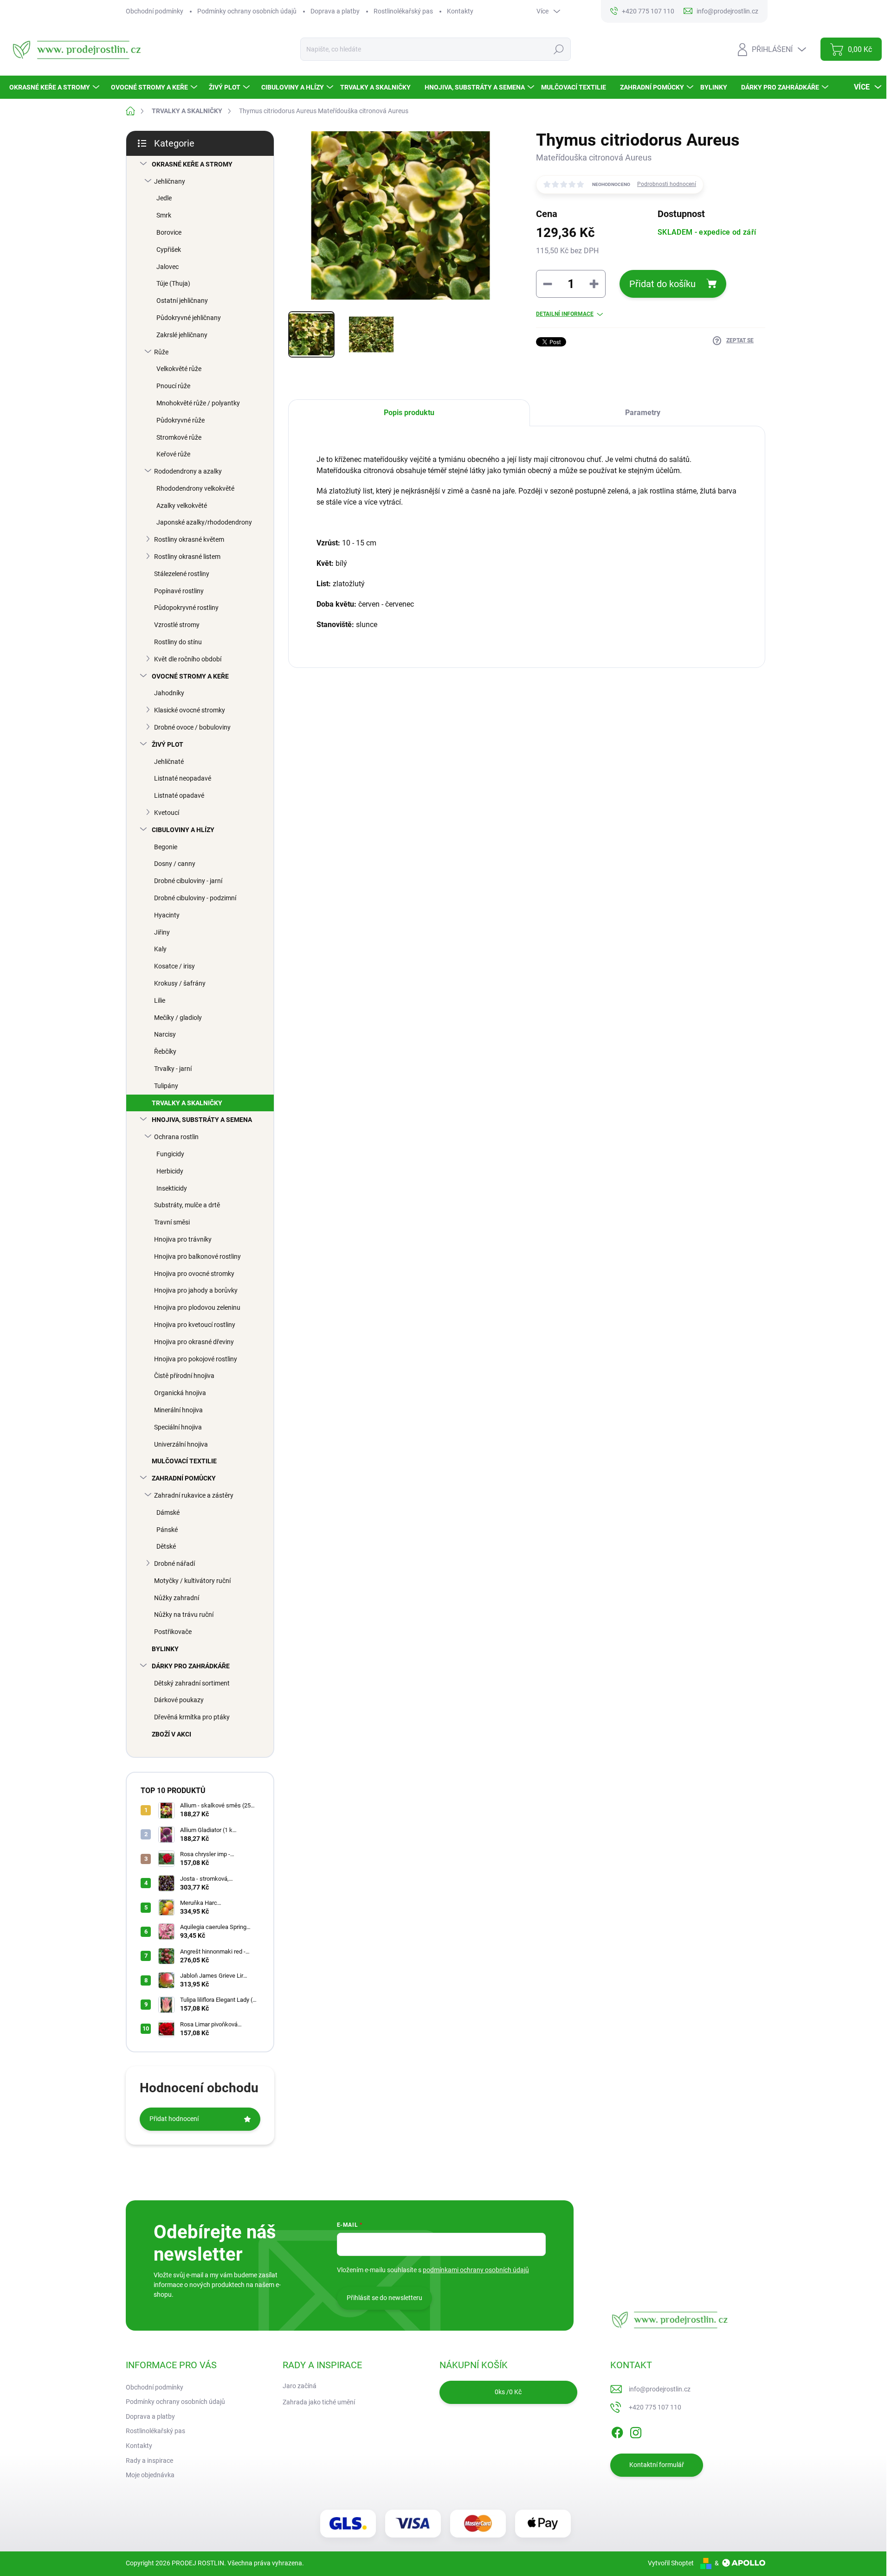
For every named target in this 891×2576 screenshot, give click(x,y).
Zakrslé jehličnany (182, 335)
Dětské (166, 1546)
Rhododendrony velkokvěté (195, 488)
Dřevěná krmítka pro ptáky (192, 1717)
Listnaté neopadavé (183, 778)
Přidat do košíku (662, 284)
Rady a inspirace (149, 2461)
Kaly (160, 949)
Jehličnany (170, 181)
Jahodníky (169, 693)
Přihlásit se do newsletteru (384, 2298)
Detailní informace (565, 314)
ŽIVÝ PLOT (168, 744)
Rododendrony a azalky (188, 471)
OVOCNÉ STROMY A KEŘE (190, 676)
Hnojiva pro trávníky (183, 1239)
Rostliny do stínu (178, 642)
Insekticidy (172, 1188)
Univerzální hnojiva (181, 1444)
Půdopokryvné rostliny (186, 608)
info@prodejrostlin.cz (660, 2389)
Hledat (559, 49)
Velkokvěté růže (179, 369)
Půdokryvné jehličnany (189, 318)
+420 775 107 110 (655, 2407)
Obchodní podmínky (155, 11)
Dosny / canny (175, 864)
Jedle (164, 198)
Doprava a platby (335, 11)
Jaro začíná (300, 2386)
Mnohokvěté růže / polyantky (198, 403)
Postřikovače (173, 1632)
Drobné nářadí (174, 1564)
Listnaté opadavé (179, 795)
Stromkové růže (179, 437)
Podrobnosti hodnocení (667, 184)
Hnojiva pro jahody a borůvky (196, 1290)
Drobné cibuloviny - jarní (188, 881)
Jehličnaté (169, 762)
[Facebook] (617, 2431)
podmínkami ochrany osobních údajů (476, 2270)
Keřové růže (173, 454)
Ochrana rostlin (176, 1137)
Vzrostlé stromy (177, 625)
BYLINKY (165, 1649)
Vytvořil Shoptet (671, 2563)
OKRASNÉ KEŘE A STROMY (192, 164)
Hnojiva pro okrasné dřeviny (194, 1342)
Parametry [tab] (643, 413)
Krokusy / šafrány (180, 983)
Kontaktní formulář (657, 2465)
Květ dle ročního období (188, 659)
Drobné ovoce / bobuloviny (192, 727)
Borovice (169, 232)
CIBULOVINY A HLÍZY (183, 830)
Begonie (166, 847)
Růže (161, 352)
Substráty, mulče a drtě (187, 1205)
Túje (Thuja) (173, 283)
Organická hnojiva (180, 1393)
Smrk (164, 215)
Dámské (168, 1512)
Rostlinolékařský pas (403, 11)
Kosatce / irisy (174, 966)
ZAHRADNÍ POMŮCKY (184, 1478)
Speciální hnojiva (178, 1427)
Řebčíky (165, 1051)
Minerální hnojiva (178, 1410)
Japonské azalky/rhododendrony (204, 522)
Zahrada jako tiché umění (319, 2402)
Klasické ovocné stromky (190, 710)
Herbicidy (170, 1171)
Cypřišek (169, 250)
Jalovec (168, 267)
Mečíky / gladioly (178, 1018)
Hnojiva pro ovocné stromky (194, 1274)
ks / (508, 2392)
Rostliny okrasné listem (187, 557)
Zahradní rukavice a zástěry (194, 1495)
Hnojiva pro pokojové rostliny (196, 1359)
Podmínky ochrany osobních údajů (247, 11)
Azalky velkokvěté (182, 506)
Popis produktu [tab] (409, 413)
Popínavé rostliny (179, 591)
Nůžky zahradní (177, 1598)
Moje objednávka (150, 2475)
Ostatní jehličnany (182, 301)
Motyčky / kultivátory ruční (192, 1581)
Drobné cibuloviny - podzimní (195, 898)
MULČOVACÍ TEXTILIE (184, 1461)
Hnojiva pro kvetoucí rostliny (195, 1325)
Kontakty (460, 11)
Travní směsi (172, 1222)
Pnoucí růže (173, 386)
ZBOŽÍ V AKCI (171, 1734)
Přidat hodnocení (174, 2119)
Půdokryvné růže (181, 420)
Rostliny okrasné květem (189, 539)
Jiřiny (162, 932)
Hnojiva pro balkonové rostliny (197, 1256)
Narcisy (165, 1034)
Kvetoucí (167, 813)
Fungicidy (170, 1154)
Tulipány (166, 1086)
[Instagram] (636, 2431)
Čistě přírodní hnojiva (184, 1376)
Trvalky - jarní (173, 1069)
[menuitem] (55, 87)
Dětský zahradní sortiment (192, 1683)
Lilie (160, 1000)
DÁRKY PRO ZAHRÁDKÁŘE (191, 1666)
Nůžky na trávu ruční (184, 1615)
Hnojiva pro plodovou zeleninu (197, 1307)
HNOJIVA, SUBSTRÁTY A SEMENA (202, 1120)
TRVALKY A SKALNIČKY (187, 1103)
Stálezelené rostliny (182, 574)
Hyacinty (167, 915)
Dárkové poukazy (179, 1700)
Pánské (167, 1530)
